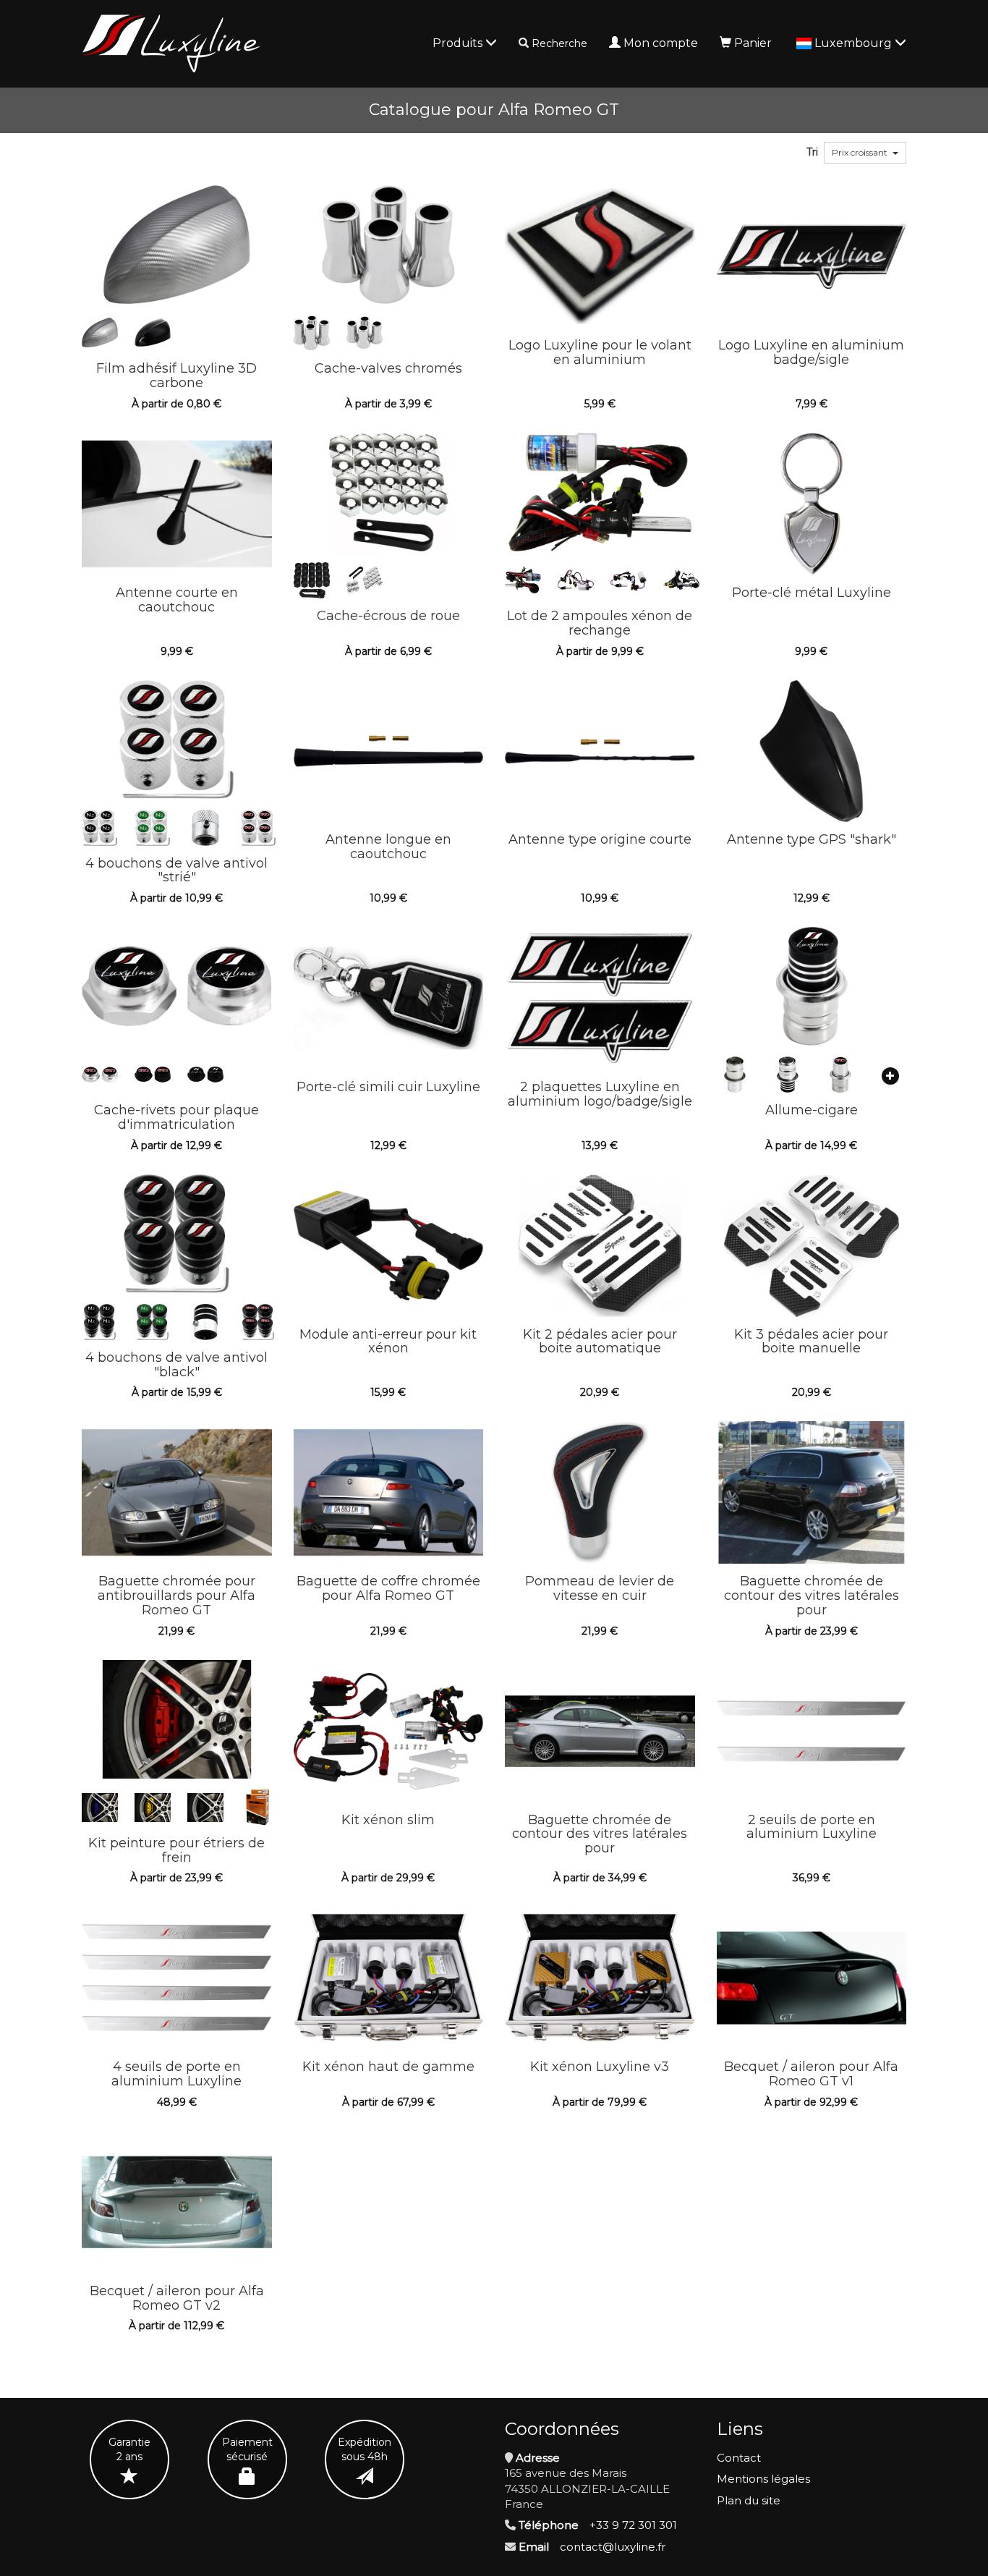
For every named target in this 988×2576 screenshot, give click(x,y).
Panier (753, 43)
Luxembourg (855, 43)
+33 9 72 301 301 (633, 2525)
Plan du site (749, 2500)
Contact (739, 2458)
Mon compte (661, 43)
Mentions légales (763, 2479)
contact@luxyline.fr (613, 2547)
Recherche (559, 43)
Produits (459, 43)
